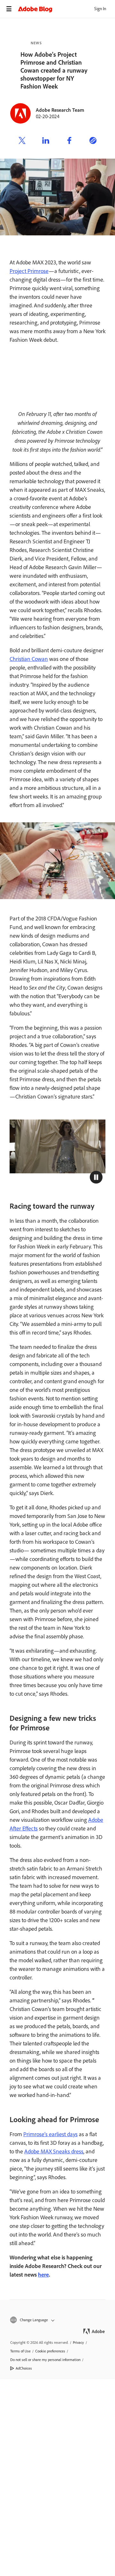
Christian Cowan (29, 659)
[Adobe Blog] (66, 9)
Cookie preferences (50, 2351)
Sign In (100, 9)
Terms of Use (20, 2351)
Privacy (78, 2343)
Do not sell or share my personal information (45, 2360)
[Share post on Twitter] (22, 141)
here (43, 2275)
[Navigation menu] (9, 9)
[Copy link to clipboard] (93, 141)
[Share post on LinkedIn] (46, 141)
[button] (96, 1177)
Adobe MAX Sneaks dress (54, 2151)
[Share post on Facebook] (69, 141)
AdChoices (24, 2368)
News (36, 43)
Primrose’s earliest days (50, 2134)
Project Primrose (29, 271)
